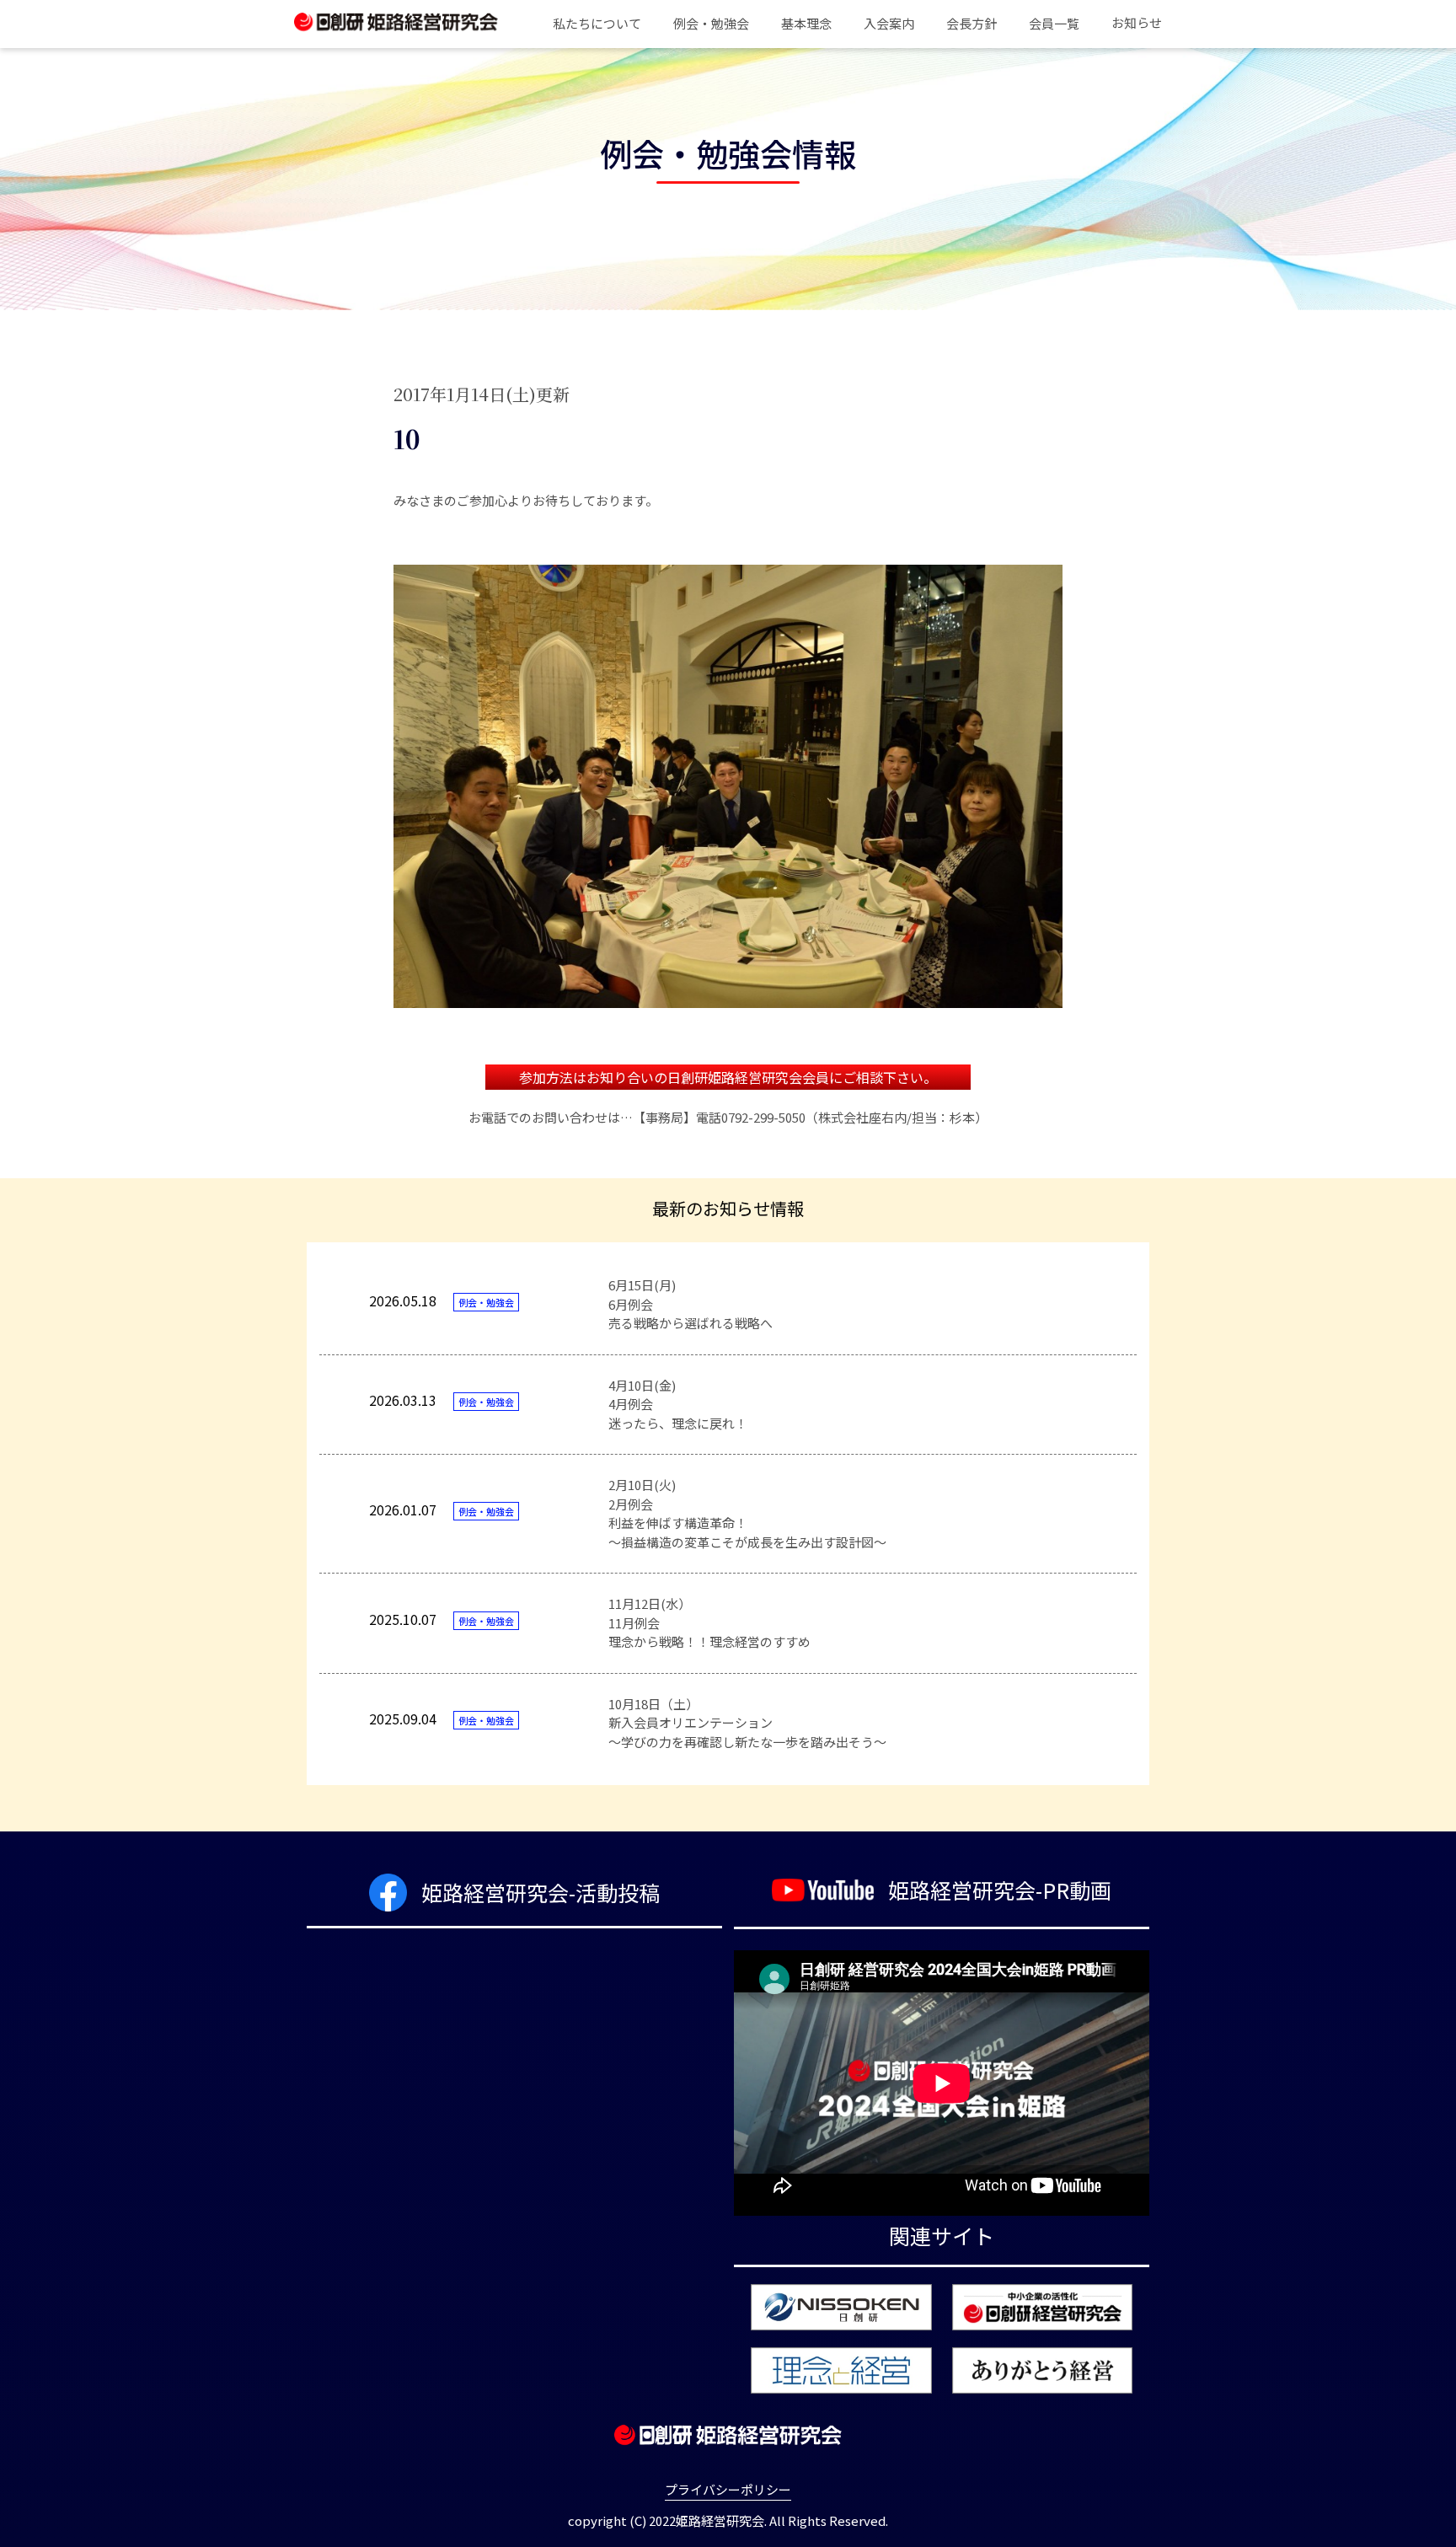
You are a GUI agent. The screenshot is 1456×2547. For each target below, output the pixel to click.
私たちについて (597, 23)
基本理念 (806, 23)
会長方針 (972, 23)
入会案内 (889, 23)
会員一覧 (1054, 23)
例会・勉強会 (711, 23)
